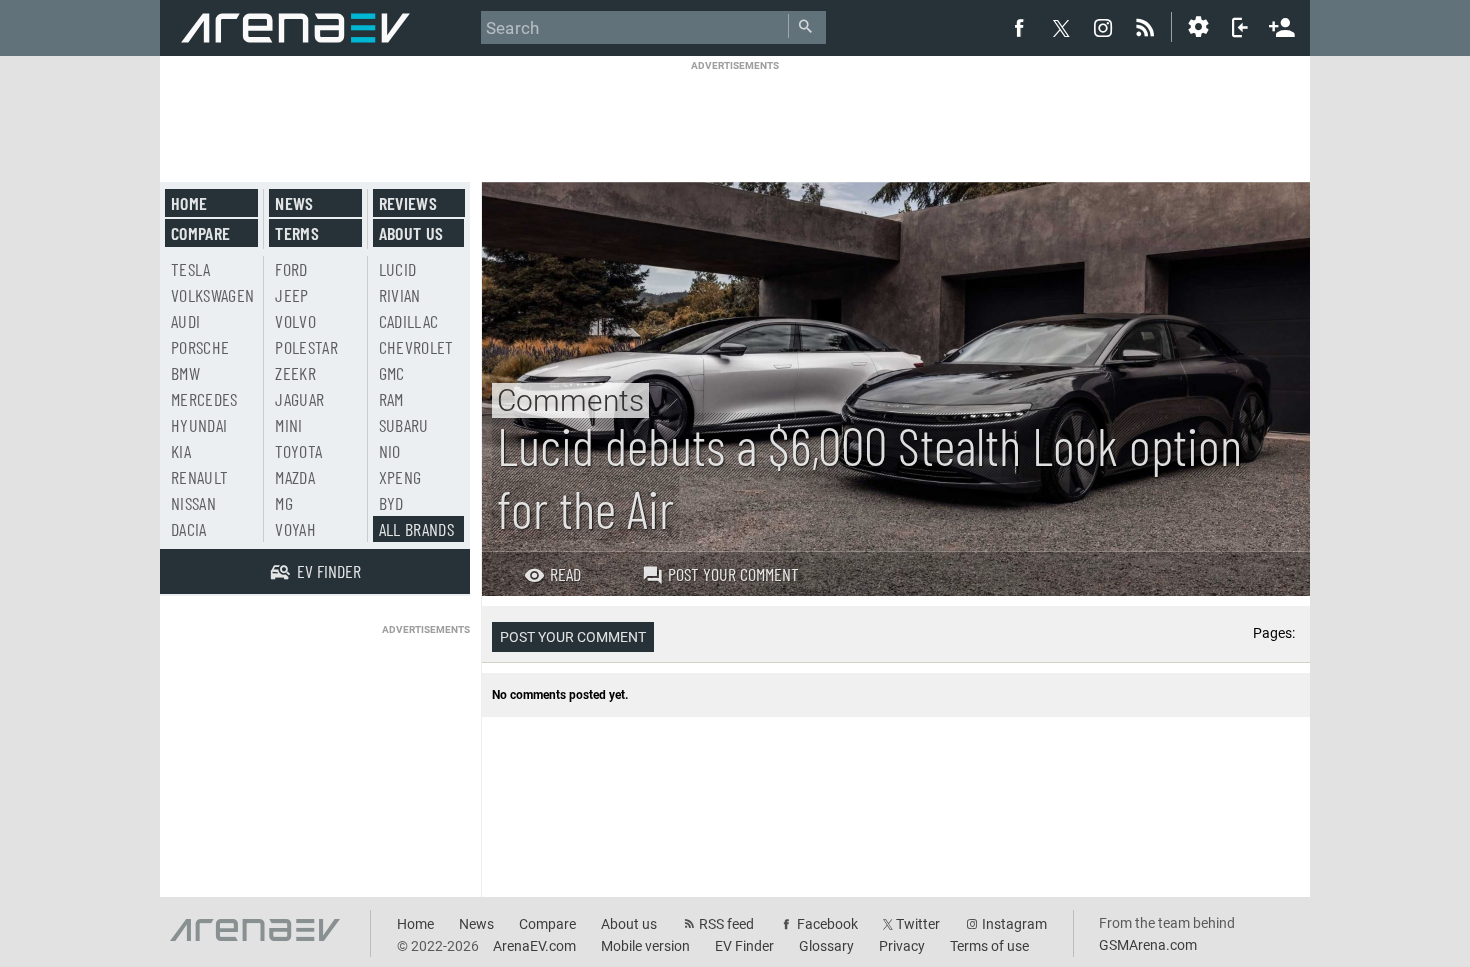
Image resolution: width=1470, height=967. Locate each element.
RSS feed (726, 924)
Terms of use (989, 946)
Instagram (1014, 924)
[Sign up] (1282, 25)
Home (189, 203)
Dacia (189, 529)
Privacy (902, 946)
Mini (288, 425)
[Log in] (1240, 27)
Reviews (408, 203)
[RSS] (1148, 27)
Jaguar (299, 399)
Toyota (298, 451)
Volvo (295, 321)
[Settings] (1198, 27)
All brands (417, 529)
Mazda (295, 477)
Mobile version (645, 946)
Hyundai (199, 425)
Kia (181, 451)
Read (565, 574)
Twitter (918, 924)
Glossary (826, 946)
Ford (291, 269)
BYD (391, 503)
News (294, 203)
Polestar (306, 347)
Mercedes (204, 399)
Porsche (200, 347)
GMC (392, 373)
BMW (185, 373)
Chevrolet (416, 347)
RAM (391, 399)
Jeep (291, 295)
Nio (390, 451)
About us (411, 233)
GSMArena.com (1148, 945)
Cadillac (409, 321)
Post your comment (733, 574)
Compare (200, 233)
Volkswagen (213, 295)
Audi (185, 321)
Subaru (404, 425)
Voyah (295, 529)
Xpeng (400, 477)
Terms (297, 233)
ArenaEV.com (534, 946)
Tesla (191, 269)
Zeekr (295, 373)
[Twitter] (1061, 28)
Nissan (193, 503)
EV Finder (744, 946)
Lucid (398, 269)
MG (284, 503)
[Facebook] (1019, 27)
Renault (199, 477)
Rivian (400, 295)
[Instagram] (1103, 27)
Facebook (827, 924)
